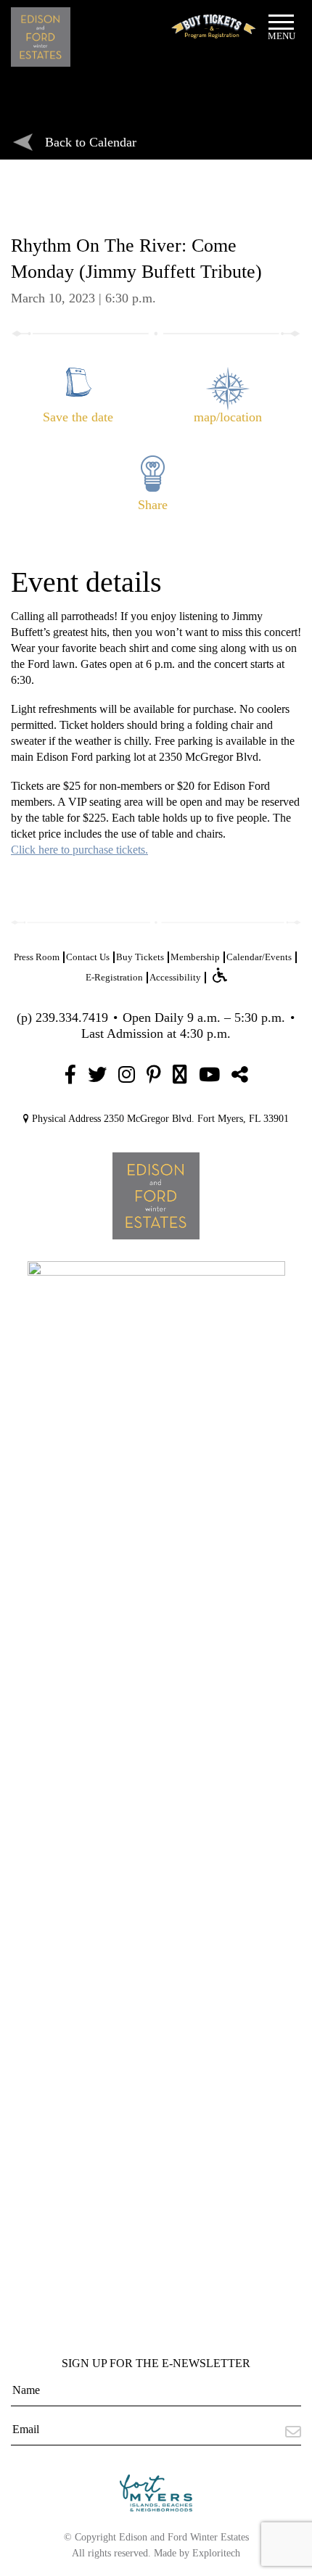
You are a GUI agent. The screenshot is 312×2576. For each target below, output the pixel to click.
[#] (70, 1075)
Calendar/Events (259, 957)
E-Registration (114, 977)
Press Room (37, 957)
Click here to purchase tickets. (79, 850)
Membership (195, 957)
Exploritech (216, 2553)
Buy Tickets (140, 957)
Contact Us (88, 957)
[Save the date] (81, 374)
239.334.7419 (72, 1017)
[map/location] (231, 374)
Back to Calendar (91, 142)
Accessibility (175, 977)
